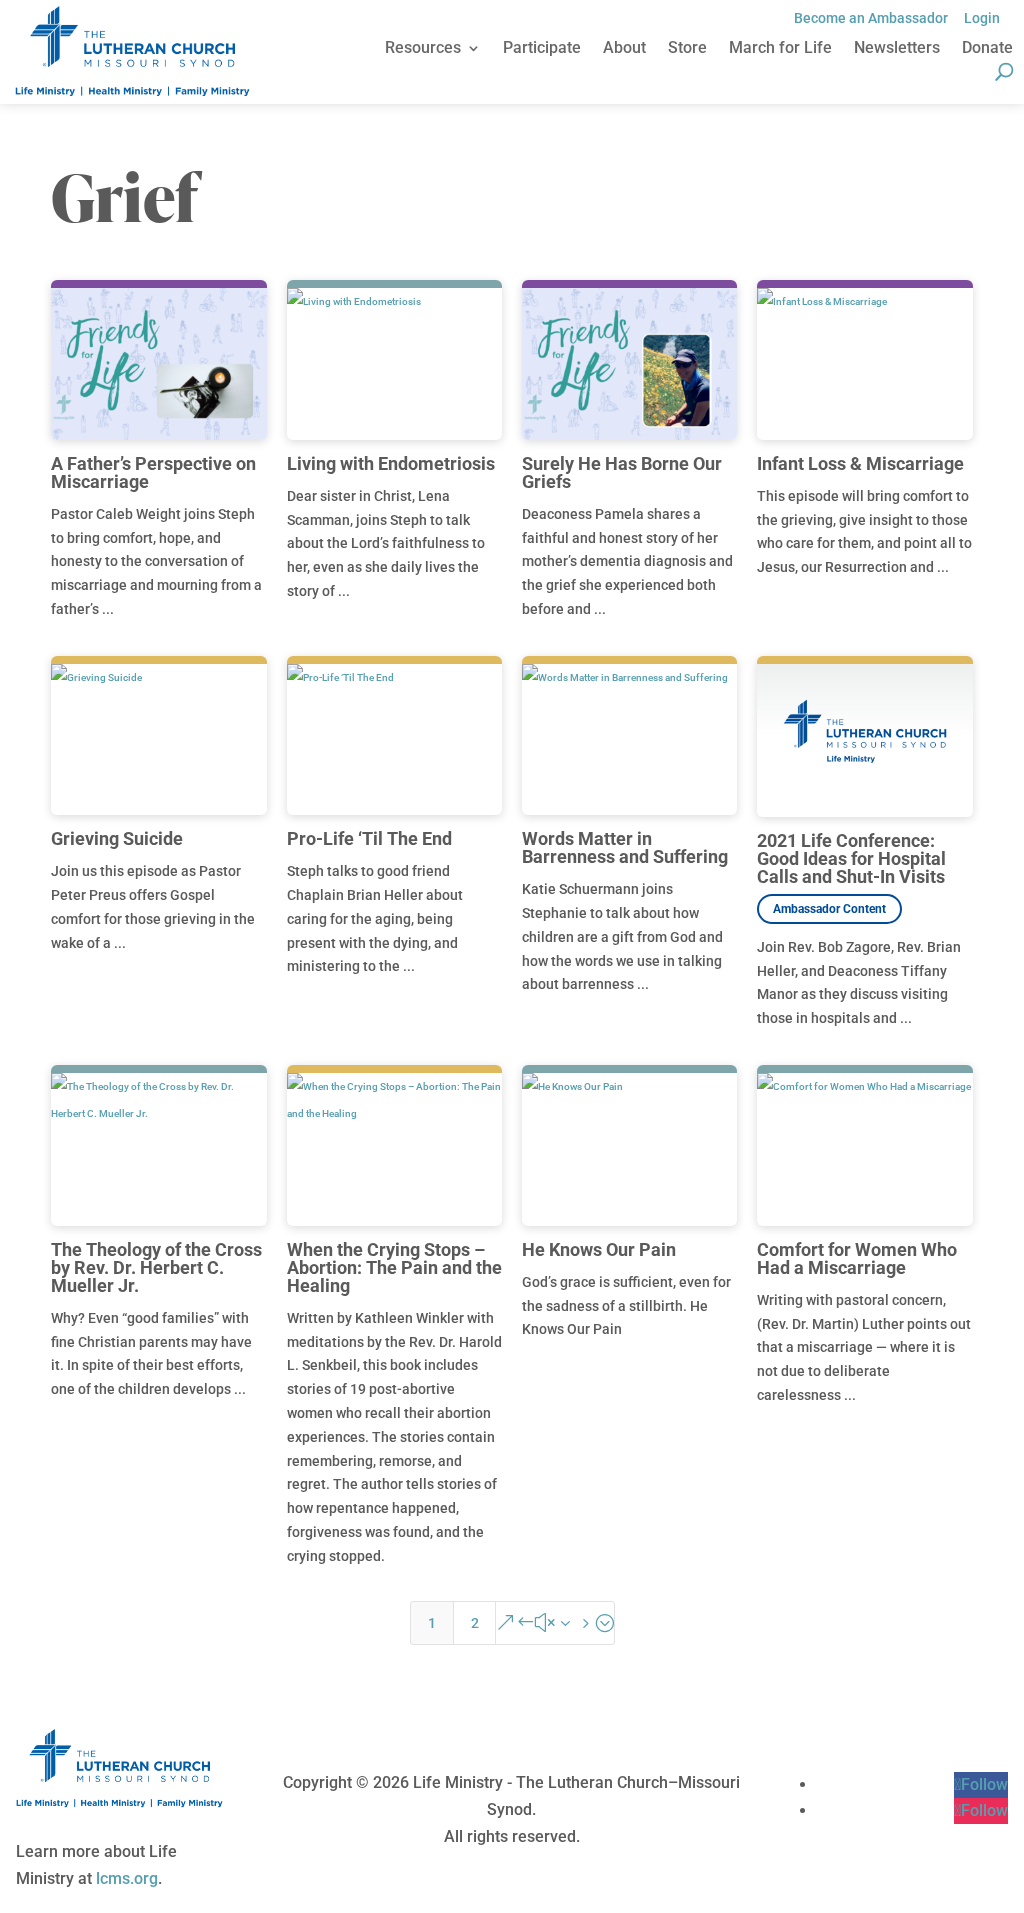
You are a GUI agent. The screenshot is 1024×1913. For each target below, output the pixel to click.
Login (982, 18)
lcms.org (127, 1878)
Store (687, 49)
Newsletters (897, 49)
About (624, 49)
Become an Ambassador (871, 18)
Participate (542, 49)
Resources (423, 49)
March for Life (780, 49)
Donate (987, 49)
